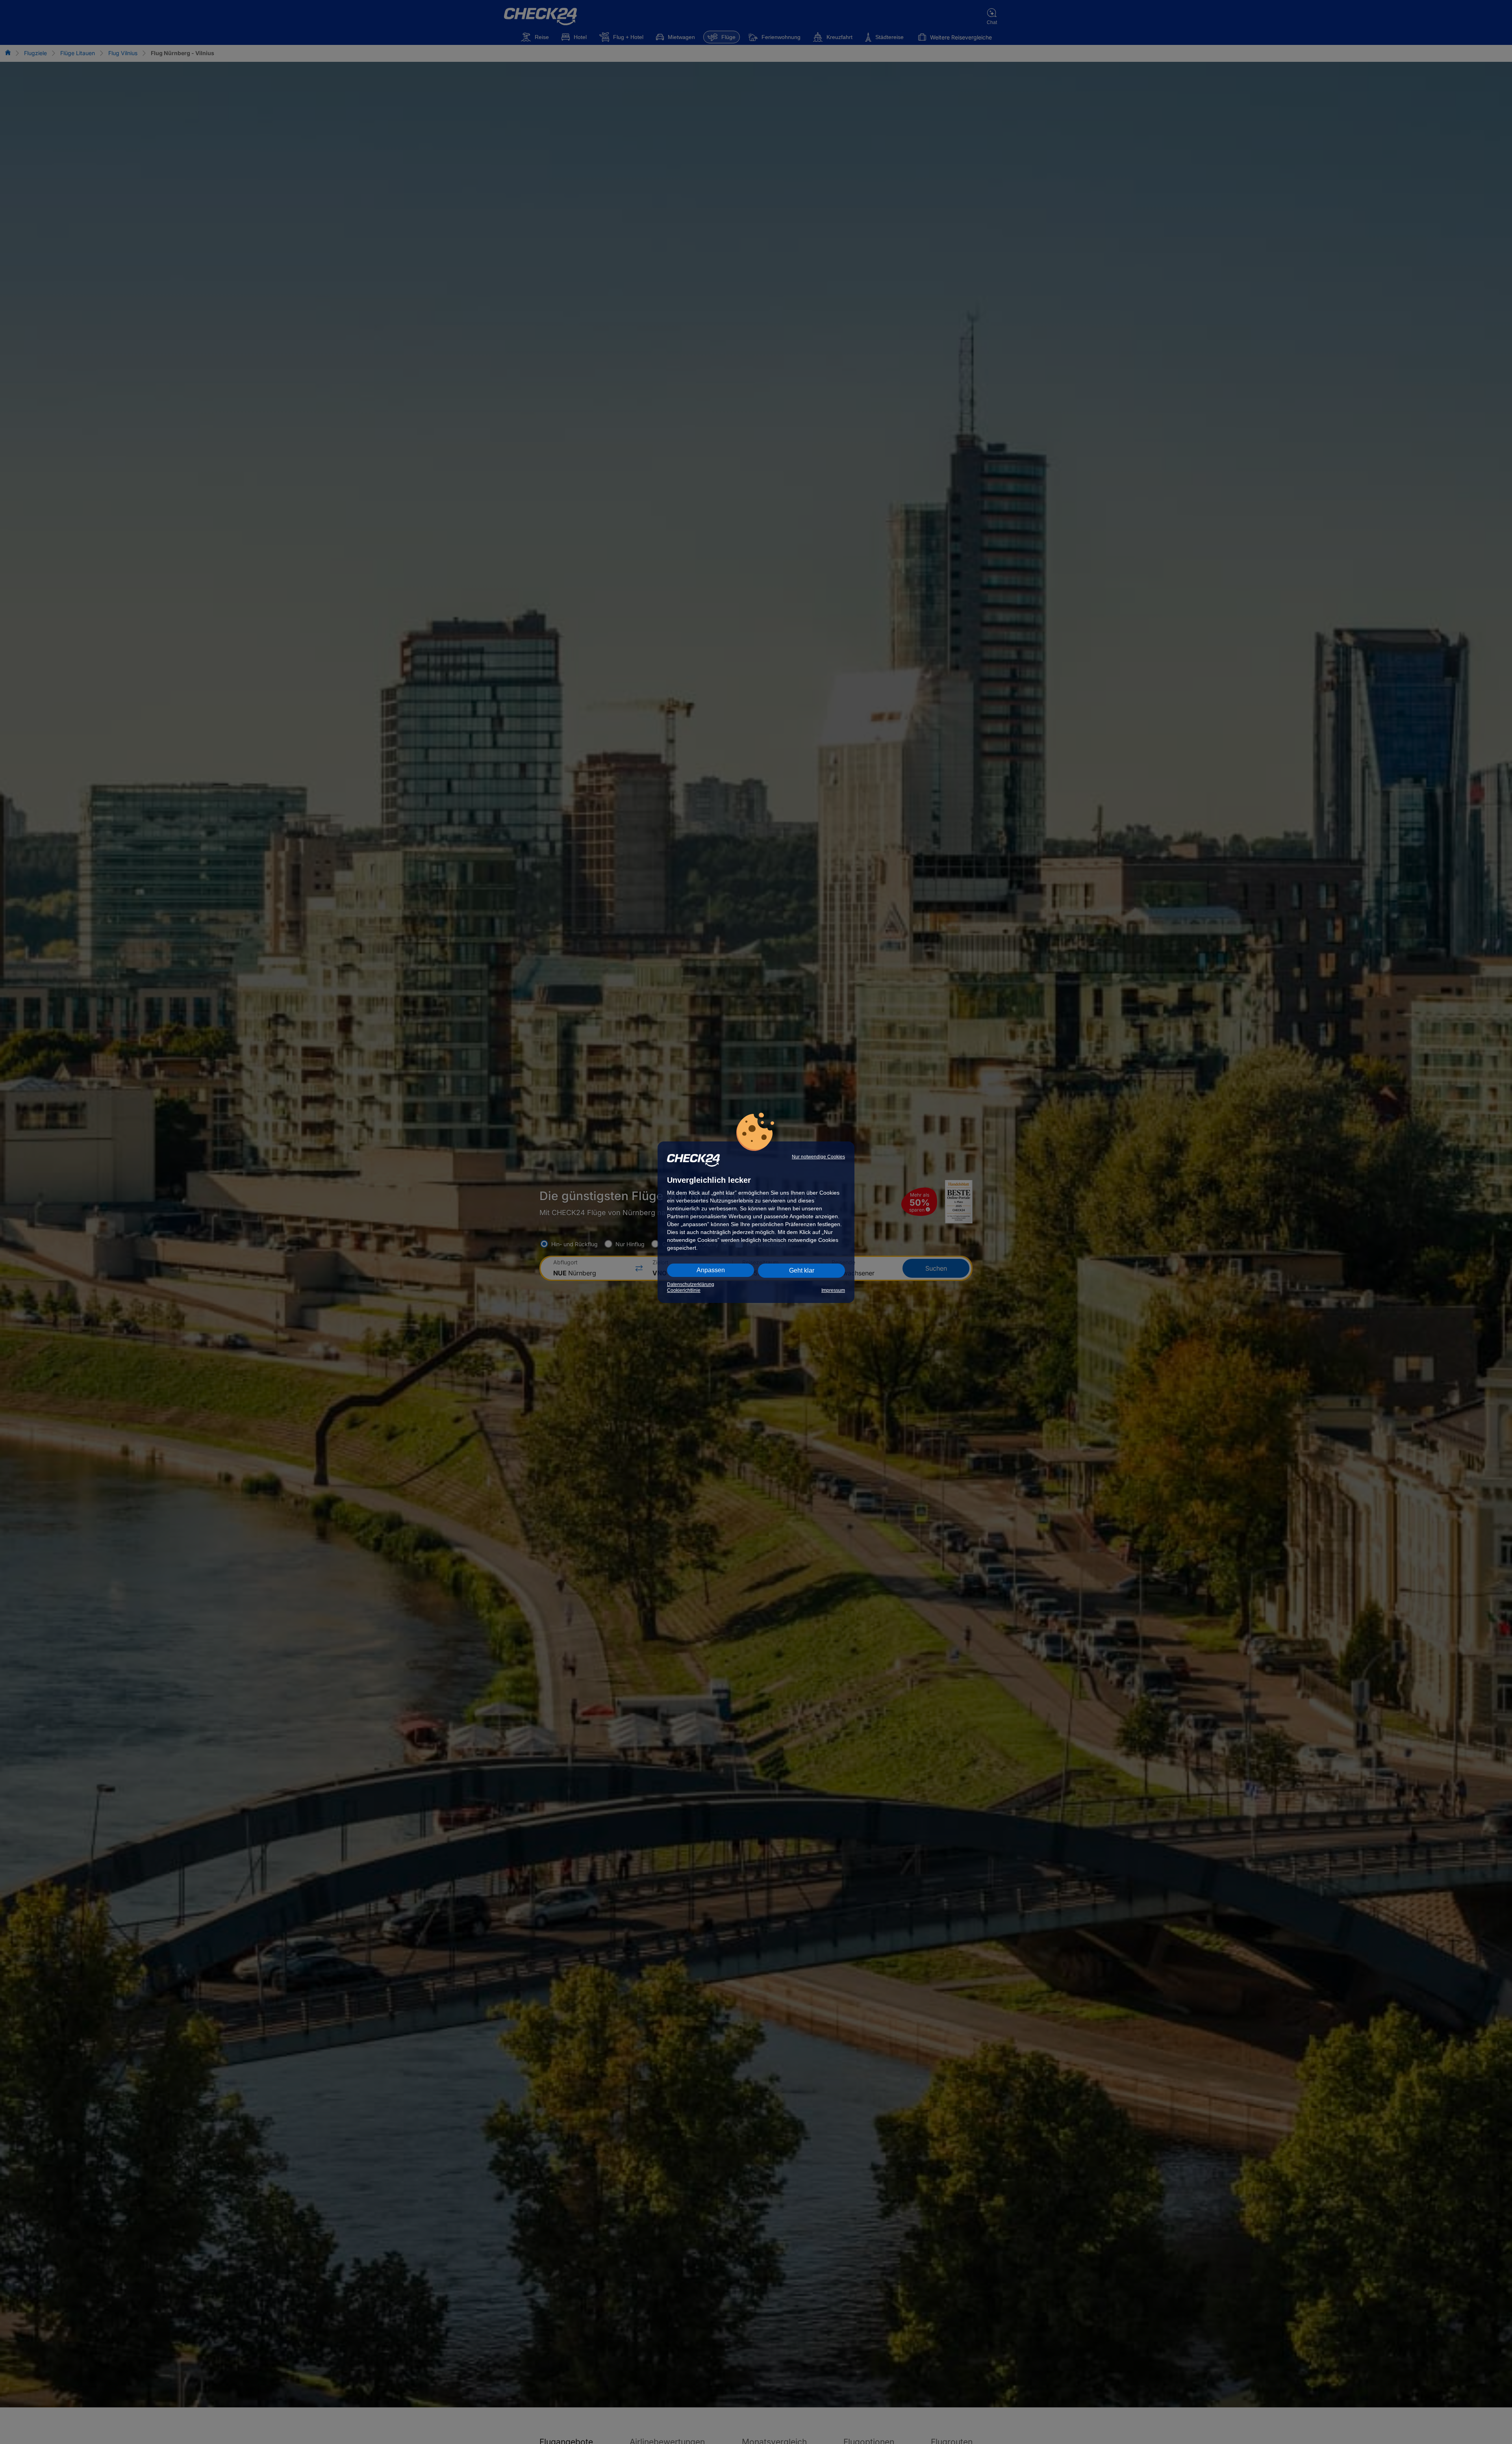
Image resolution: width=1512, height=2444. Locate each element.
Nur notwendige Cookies (818, 1157)
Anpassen (711, 1270)
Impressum (833, 1290)
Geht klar (802, 1270)
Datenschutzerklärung (691, 1284)
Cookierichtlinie (684, 1290)
